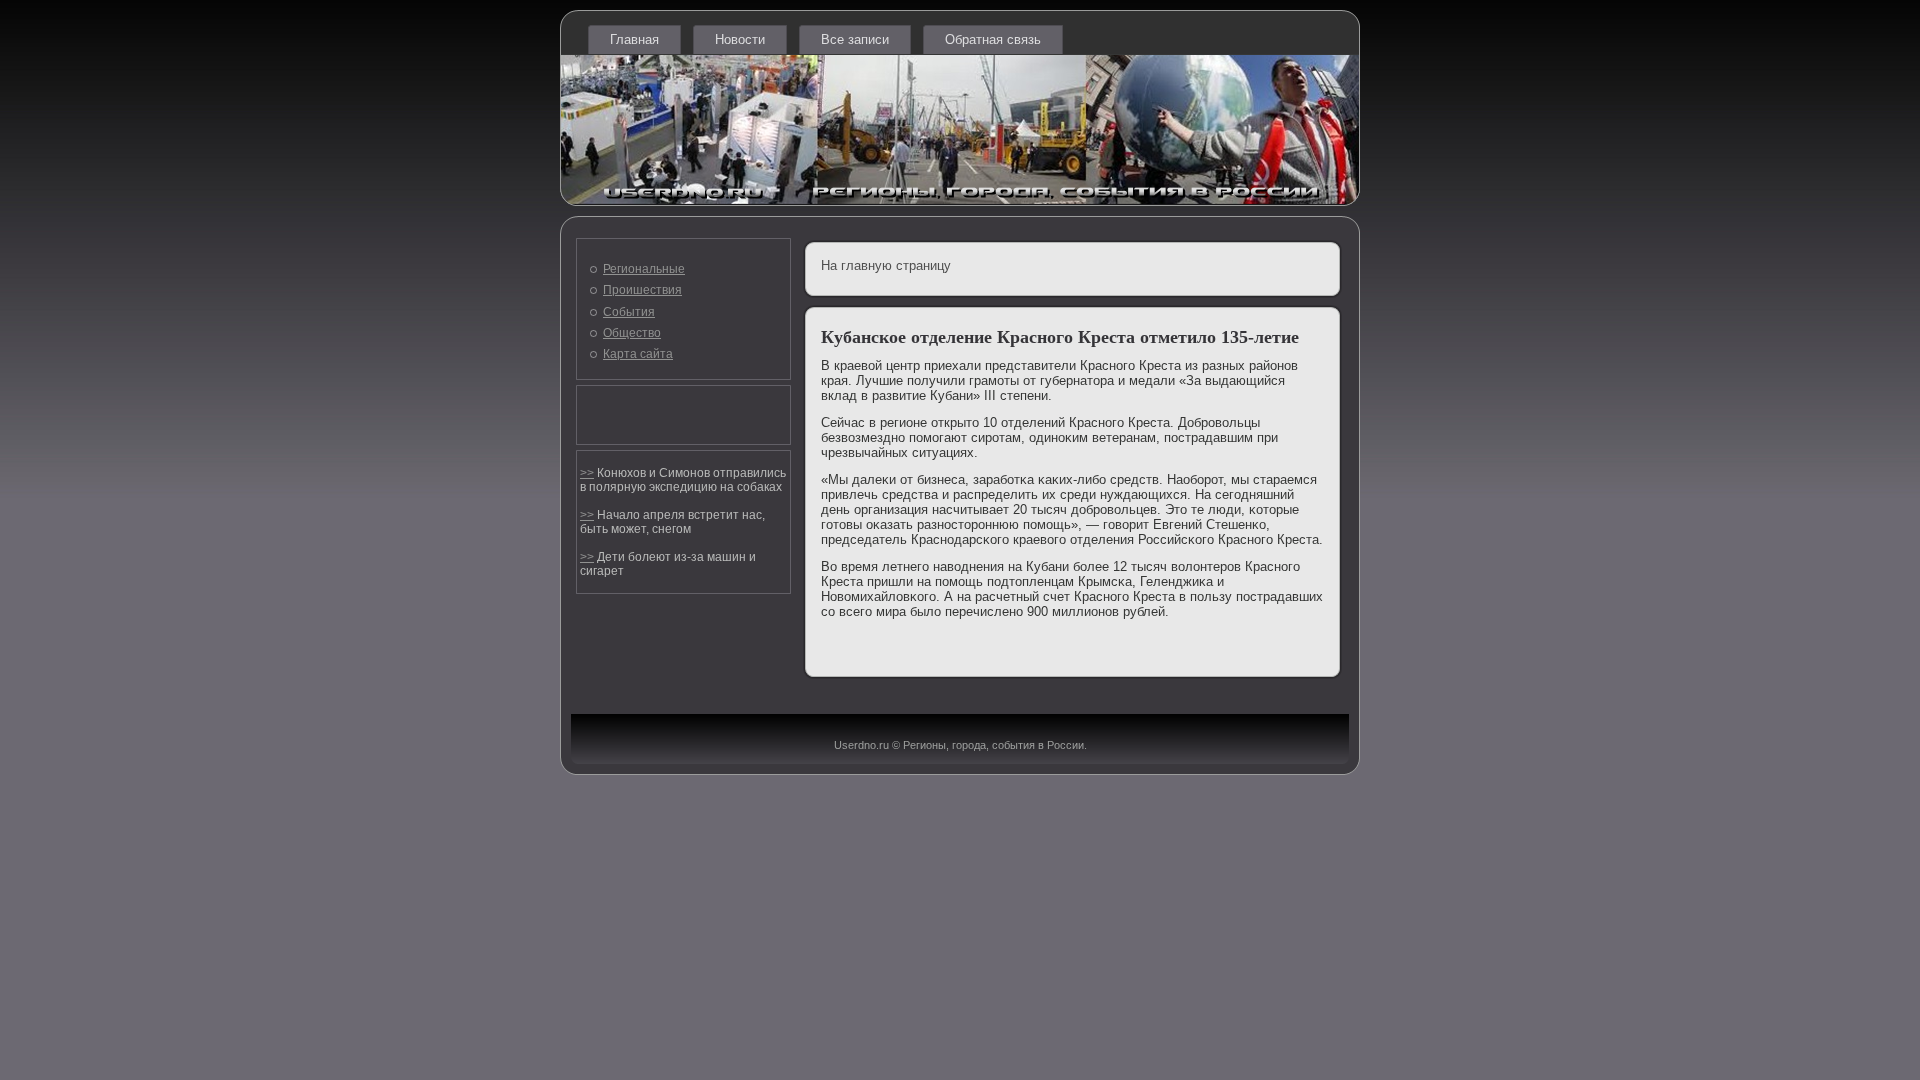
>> (587, 473)
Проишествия (642, 290)
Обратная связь (993, 39)
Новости (740, 39)
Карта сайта (638, 354)
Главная (634, 39)
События (629, 312)
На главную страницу (886, 265)
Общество (632, 333)
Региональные (644, 269)
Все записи (855, 39)
